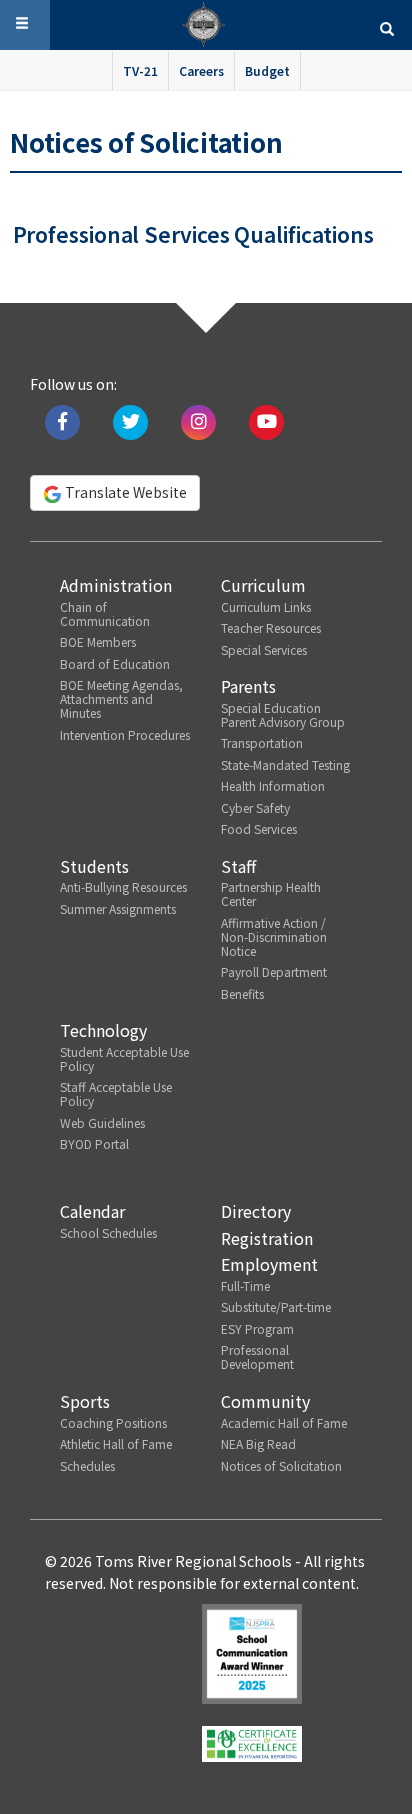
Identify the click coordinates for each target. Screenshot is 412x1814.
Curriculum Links (266, 606)
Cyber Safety (255, 807)
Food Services (259, 828)
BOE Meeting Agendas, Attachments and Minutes (121, 698)
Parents (248, 686)
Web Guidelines (102, 1122)
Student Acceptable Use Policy (124, 1058)
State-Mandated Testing (285, 764)
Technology (103, 1030)
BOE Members (98, 641)
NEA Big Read (258, 1443)
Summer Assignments (118, 908)
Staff (238, 866)
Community (265, 1401)
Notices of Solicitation (281, 1465)
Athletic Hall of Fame (116, 1443)
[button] (387, 27)
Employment (269, 1264)
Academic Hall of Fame (284, 1422)
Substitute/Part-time (276, 1306)
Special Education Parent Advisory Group (283, 714)
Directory (256, 1211)
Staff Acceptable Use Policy (116, 1093)
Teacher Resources (271, 627)
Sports (85, 1401)
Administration (116, 585)
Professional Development (257, 1356)
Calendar (92, 1211)
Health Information (273, 785)
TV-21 (140, 70)
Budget (267, 70)
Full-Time (245, 1285)
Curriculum (263, 585)
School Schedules (108, 1232)
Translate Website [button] (124, 492)
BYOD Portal (94, 1143)
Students (94, 866)
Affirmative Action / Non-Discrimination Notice (274, 936)
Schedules (87, 1465)
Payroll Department (274, 971)
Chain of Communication (105, 613)
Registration (267, 1238)
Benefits (242, 993)
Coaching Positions (113, 1422)
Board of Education (115, 663)
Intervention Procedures (125, 734)
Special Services (264, 649)
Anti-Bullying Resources (123, 886)
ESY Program (257, 1328)
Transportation (262, 742)
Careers (201, 70)
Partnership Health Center (271, 893)
